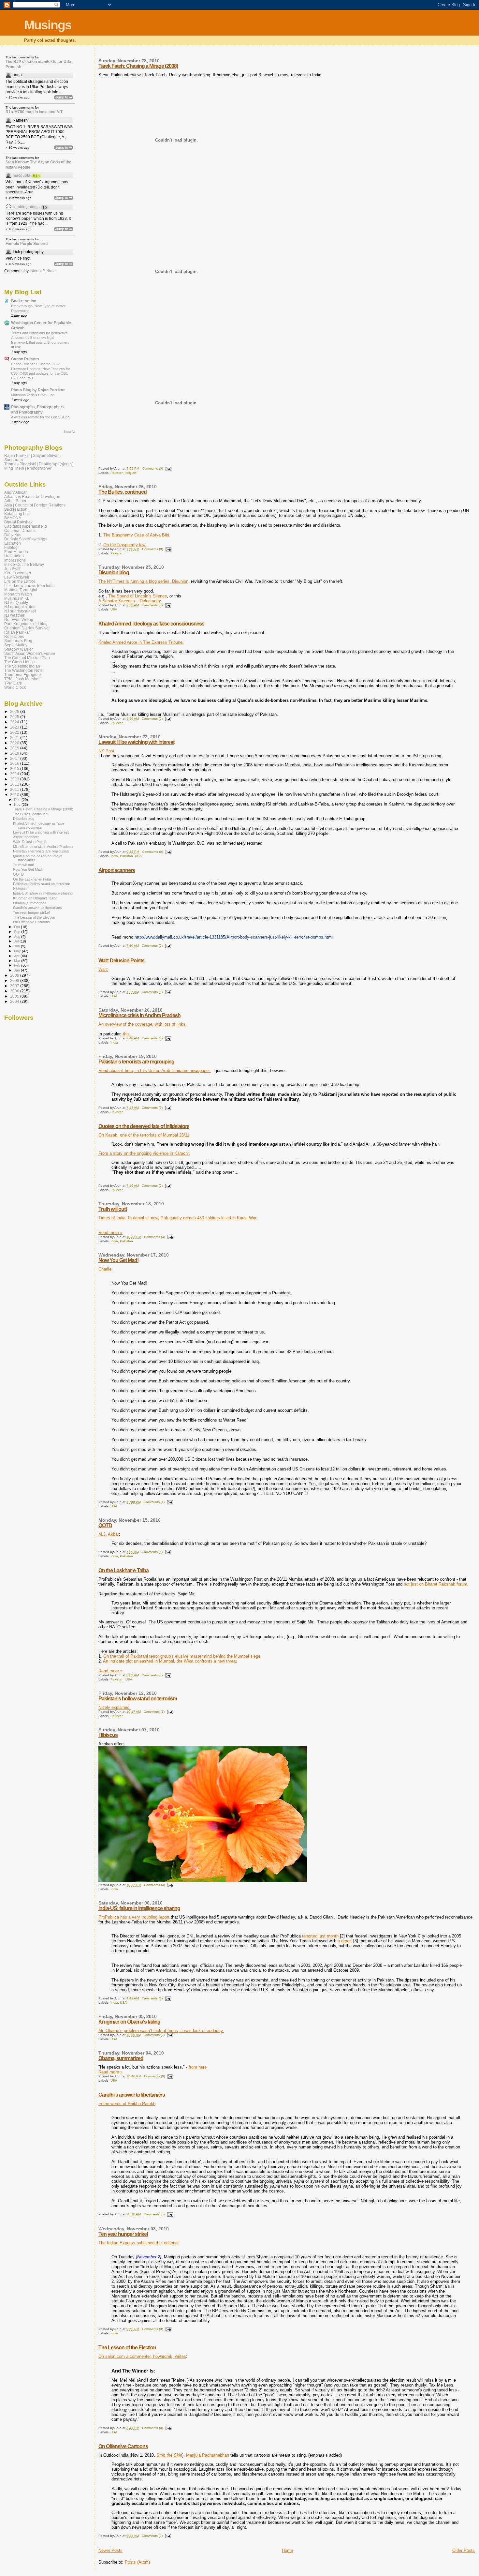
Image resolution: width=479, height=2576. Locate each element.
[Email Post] (168, 468)
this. (126, 1034)
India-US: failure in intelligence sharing (139, 1908)
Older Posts (464, 2550)
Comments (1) (154, 1502)
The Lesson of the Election (127, 2348)
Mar (18, 961)
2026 (15, 711)
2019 (15, 748)
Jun (17, 946)
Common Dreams (20, 530)
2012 (15, 784)
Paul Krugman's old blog (26, 624)
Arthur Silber (15, 501)
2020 (15, 743)
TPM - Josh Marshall (22, 679)
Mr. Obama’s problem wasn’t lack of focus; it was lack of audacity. (161, 2031)
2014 (15, 774)
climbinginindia (26, 207)
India (114, 856)
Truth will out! (113, 1209)
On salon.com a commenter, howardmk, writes (142, 2356)
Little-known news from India (29, 586)
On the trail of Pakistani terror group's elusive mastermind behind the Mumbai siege (182, 1656)
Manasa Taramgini (21, 590)
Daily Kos (13, 535)
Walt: (103, 969)
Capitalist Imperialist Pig (26, 526)
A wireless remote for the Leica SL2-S (41, 417)
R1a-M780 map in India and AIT (34, 112)
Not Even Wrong (19, 619)
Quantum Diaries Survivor (27, 628)
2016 (15, 763)
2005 (15, 996)
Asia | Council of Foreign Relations (35, 505)
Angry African (16, 492)
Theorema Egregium (22, 675)
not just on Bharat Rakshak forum (435, 1584)
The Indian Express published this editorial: (139, 2243)
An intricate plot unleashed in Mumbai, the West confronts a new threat (170, 1661)
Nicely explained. (115, 1707)
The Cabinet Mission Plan (27, 658)
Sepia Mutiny (16, 645)
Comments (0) (152, 468)
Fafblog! (11, 547)
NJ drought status (20, 607)
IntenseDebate (43, 271)
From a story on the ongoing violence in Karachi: (144, 1153)
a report (345, 1941)
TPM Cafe (13, 683)
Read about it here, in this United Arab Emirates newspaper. (155, 1070)
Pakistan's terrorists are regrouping (136, 1062)
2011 (15, 789)
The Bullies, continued (123, 492)
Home (287, 2550)
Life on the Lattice (20, 581)
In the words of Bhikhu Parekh (127, 2104)
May (18, 951)
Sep (18, 932)
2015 (15, 768)
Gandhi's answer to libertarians (132, 2095)
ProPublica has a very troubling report (134, 1917)
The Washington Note (23, 670)
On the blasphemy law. (125, 545)
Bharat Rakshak (18, 522)
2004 (15, 1001)
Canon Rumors (25, 359)
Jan (17, 970)
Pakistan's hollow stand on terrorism (138, 1699)
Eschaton (13, 543)
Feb (18, 965)
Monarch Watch (18, 594)
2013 (15, 779)
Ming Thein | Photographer (28, 468)
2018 (15, 753)
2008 (15, 980)
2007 (15, 986)
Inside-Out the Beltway (24, 564)
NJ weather (14, 615)
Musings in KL (17, 598)
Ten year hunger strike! (123, 2234)
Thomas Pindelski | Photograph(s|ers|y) (39, 464)
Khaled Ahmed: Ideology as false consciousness (151, 624)
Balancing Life (17, 513)
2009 (15, 975)
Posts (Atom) (137, 2562)
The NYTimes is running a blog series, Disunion (143, 581)
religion (131, 473)
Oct (17, 927)
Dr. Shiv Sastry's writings (26, 539)
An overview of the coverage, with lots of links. (143, 1024)
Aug (18, 937)
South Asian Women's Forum (30, 653)
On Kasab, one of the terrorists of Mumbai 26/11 (144, 1135)
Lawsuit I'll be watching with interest (136, 742)
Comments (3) (154, 1237)
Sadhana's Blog (18, 641)
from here (197, 2067)
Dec (18, 800)
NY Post (106, 751)
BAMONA (13, 518)
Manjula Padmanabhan (208, 2455)
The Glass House (20, 662)
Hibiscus (108, 1735)
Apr (17, 956)
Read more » (110, 1233)
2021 (15, 738)
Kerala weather (18, 573)
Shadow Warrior (19, 649)
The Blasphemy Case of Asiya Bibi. (137, 535)
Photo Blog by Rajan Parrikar (38, 390)
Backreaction (24, 301)
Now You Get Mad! (118, 1260)
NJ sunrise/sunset (20, 611)
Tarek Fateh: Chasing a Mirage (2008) (138, 66)
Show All (69, 432)
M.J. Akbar (109, 1534)
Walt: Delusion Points (121, 961)
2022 (15, 732)
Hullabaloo (14, 556)
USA (114, 609)
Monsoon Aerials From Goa (33, 395)
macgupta (22, 175)
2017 (15, 758)
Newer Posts (110, 2550)
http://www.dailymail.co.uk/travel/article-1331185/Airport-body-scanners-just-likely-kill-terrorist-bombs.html (234, 937)
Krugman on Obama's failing (129, 2022)
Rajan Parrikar (17, 632)
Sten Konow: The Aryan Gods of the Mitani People (38, 165)
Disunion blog (114, 572)
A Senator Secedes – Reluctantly (130, 601)
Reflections (14, 636)
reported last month (320, 1936)
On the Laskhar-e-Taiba (123, 1570)
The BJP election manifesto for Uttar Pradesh (39, 64)
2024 (15, 722)
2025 (15, 717)
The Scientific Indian (22, 666)
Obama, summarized (121, 2058)
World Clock (15, 687)
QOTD (105, 1525)
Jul (17, 941)
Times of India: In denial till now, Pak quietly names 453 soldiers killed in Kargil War (177, 1218)
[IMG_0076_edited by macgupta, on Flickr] (203, 1881)
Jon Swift (12, 569)
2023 (15, 727)
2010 (15, 795)
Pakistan (117, 473)
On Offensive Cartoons (123, 2446)
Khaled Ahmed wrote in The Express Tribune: (141, 642)
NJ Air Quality (16, 603)
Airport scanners (117, 870)
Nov (18, 805)
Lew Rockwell (17, 577)
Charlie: (106, 1269)
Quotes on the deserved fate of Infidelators (144, 1126)
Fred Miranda (16, 552)
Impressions (15, 560)
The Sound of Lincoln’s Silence (138, 596)
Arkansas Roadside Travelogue (32, 497)
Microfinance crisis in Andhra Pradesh (139, 1015)
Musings (48, 25)
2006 (15, 991)
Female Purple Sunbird (27, 244)
